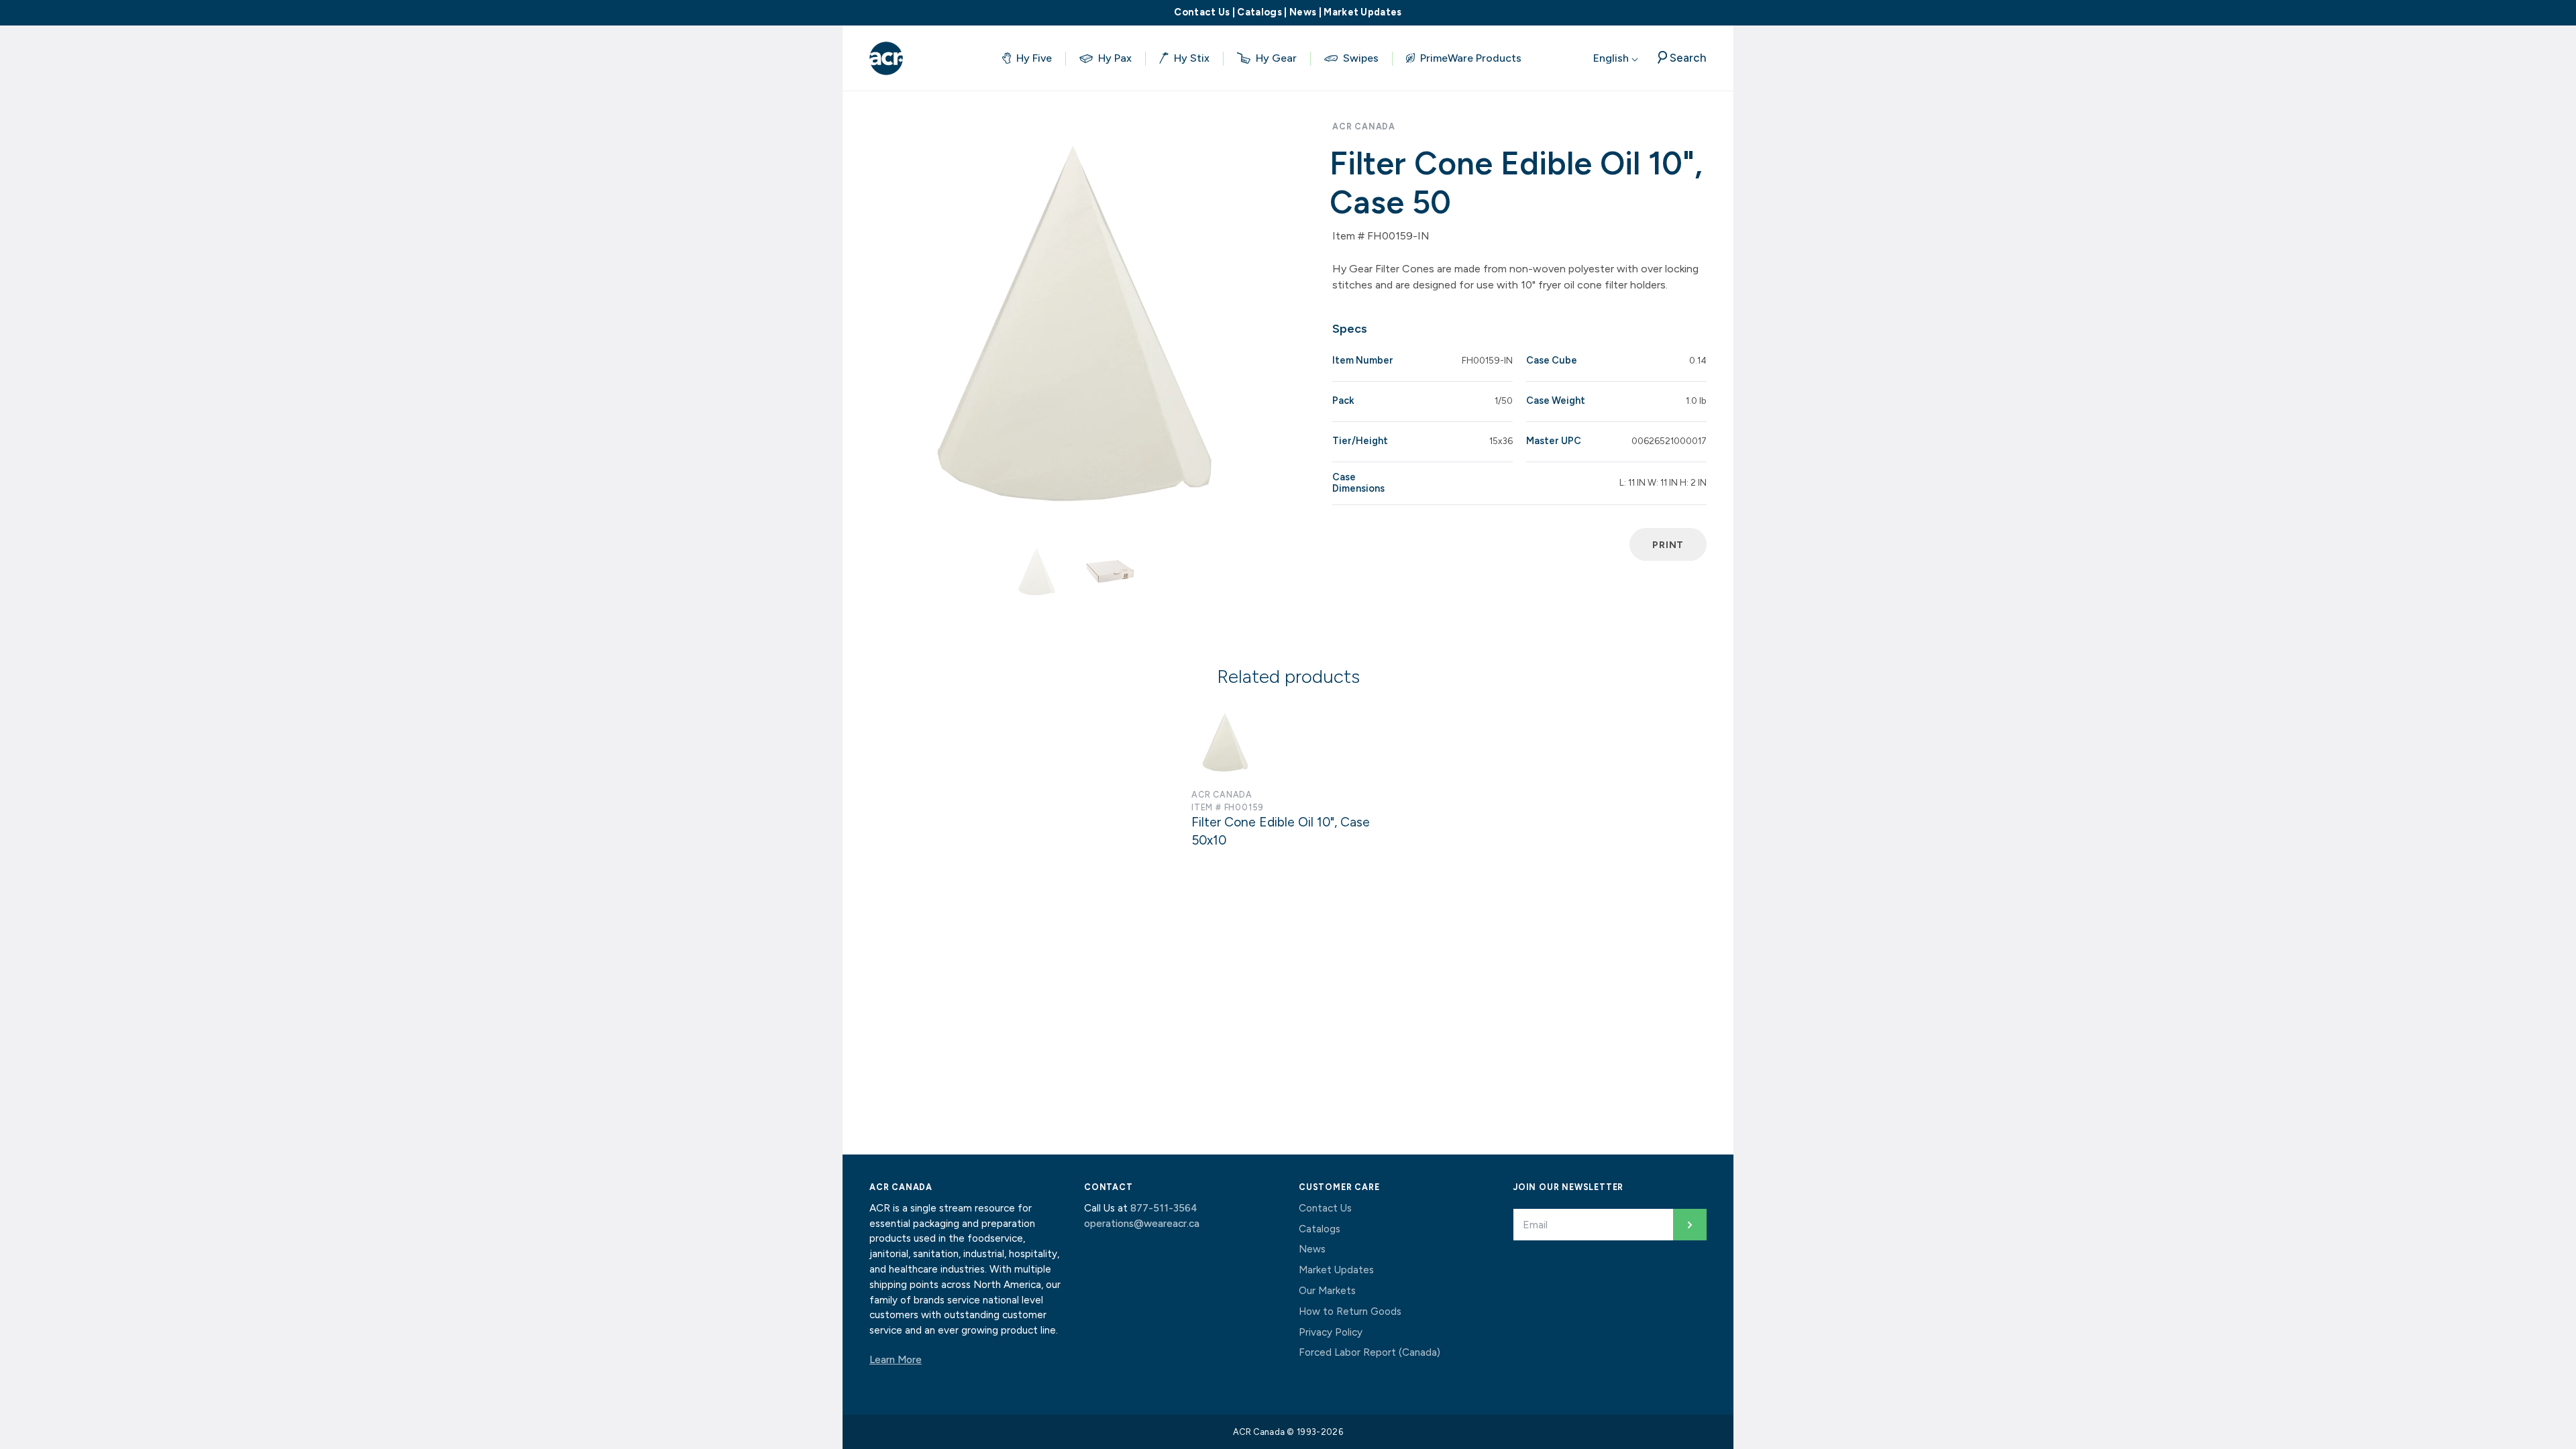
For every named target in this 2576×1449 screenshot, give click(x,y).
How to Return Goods (1350, 1311)
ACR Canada (1364, 126)
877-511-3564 (1164, 1208)
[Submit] (1690, 1225)
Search (1688, 58)
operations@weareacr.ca (1142, 1224)
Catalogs (1259, 12)
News (1303, 12)
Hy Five (1034, 58)
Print (1668, 545)
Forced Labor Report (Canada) (1370, 1352)
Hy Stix (1192, 58)
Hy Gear (1276, 58)
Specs (1350, 329)
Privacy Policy (1331, 1332)
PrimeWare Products (1471, 58)
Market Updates (1362, 12)
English (1612, 58)
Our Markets (1327, 1291)
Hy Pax (1115, 58)
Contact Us (1202, 12)
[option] (1073, 322)
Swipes (1361, 58)
